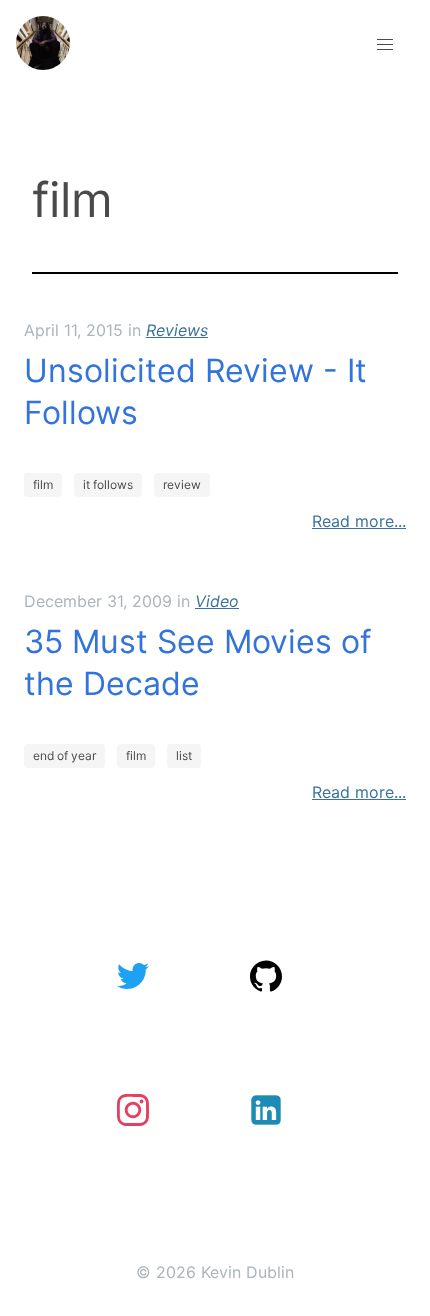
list (184, 755)
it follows (108, 484)
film (43, 484)
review (182, 484)
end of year (64, 755)
